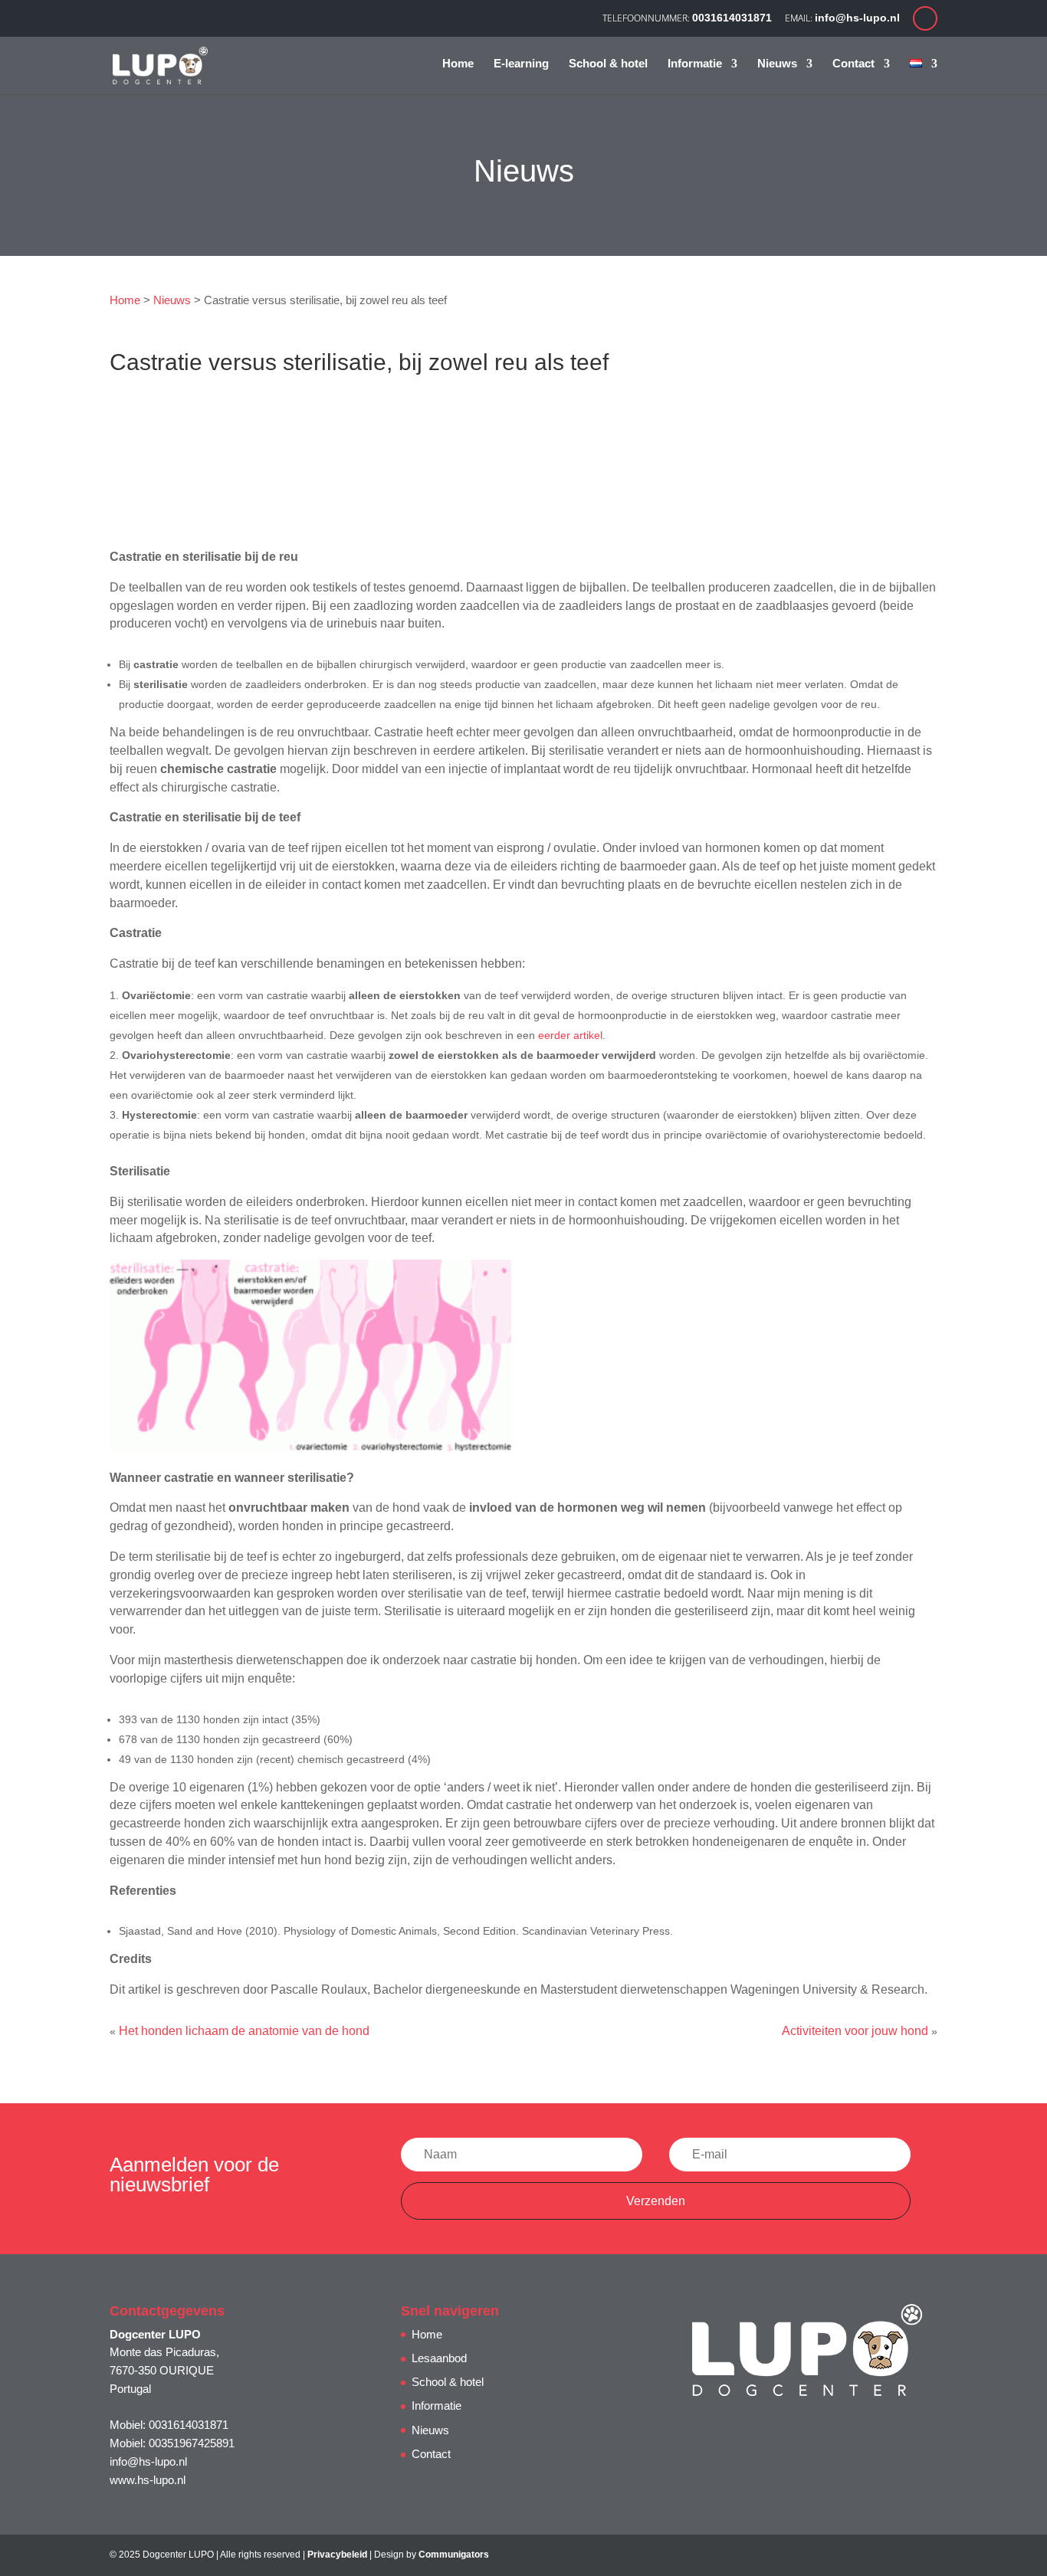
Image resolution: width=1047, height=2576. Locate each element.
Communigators (454, 2555)
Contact (853, 64)
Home (458, 64)
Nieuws (777, 64)
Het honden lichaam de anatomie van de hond (244, 2031)
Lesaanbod (439, 2358)
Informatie (695, 64)
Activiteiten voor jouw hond (855, 2031)
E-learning (521, 64)
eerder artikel (570, 1035)
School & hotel (608, 64)
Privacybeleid (337, 2555)
